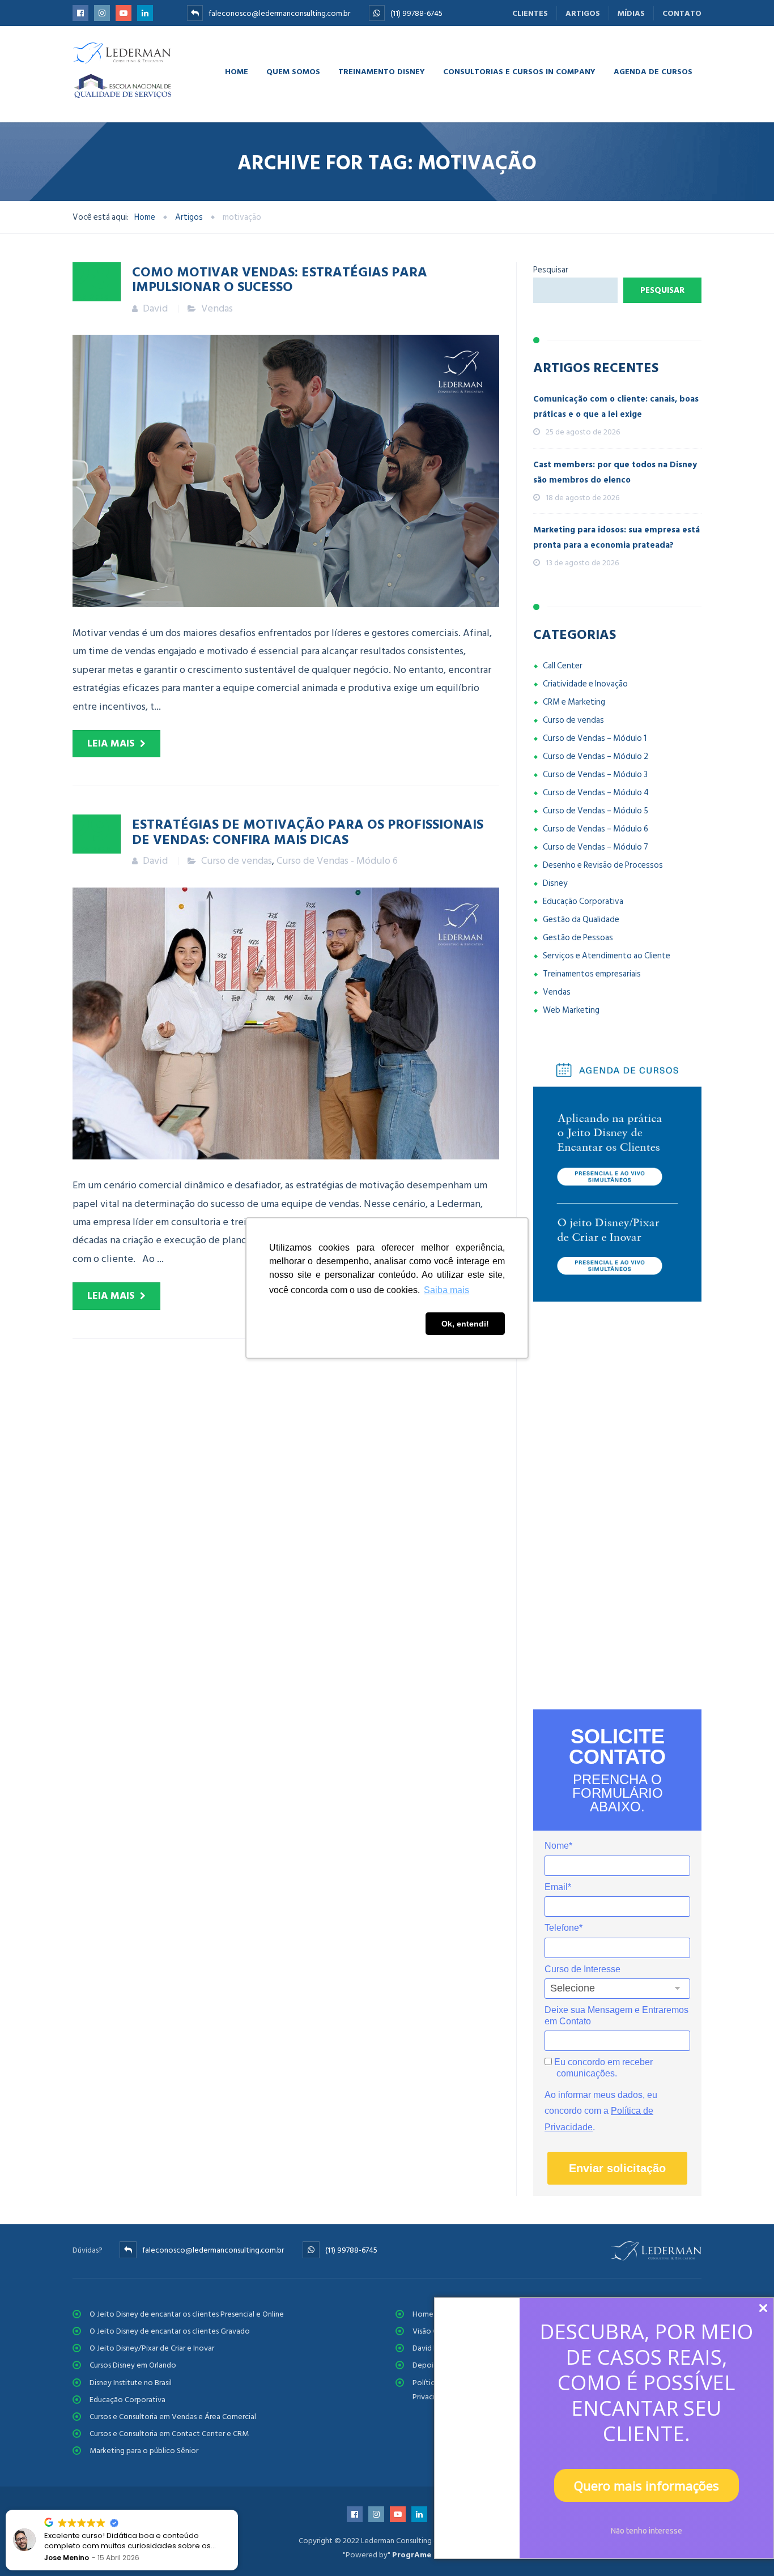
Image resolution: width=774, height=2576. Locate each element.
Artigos (583, 13)
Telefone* (564, 1928)
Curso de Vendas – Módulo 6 (596, 829)
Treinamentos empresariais (592, 974)
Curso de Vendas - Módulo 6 (337, 861)
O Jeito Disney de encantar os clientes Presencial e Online (187, 2314)
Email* (558, 1887)
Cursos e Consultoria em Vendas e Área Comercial (173, 2417)
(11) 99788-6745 (416, 13)
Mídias (631, 13)
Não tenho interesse (647, 2531)
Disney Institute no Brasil (131, 2383)
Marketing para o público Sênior (144, 2451)
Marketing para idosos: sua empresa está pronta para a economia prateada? (616, 538)
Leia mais (111, 743)
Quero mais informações (647, 2485)
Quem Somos (293, 71)
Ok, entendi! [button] (465, 1324)
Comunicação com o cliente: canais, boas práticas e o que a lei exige (616, 407)
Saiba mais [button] (446, 1290)
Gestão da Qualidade (581, 920)
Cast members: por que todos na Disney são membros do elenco (615, 472)
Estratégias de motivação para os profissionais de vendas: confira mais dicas (308, 831)
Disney (555, 883)
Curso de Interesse (582, 1969)
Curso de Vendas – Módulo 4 (596, 793)
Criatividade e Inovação (585, 684)
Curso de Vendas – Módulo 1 (595, 738)
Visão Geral (432, 2331)
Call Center (563, 666)
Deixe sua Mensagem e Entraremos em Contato (616, 2016)
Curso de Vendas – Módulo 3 (595, 775)
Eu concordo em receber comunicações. (602, 2068)
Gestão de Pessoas (578, 938)
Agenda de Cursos (653, 71)
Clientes (530, 13)
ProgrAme (412, 2555)
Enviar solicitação (617, 2168)
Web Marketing (571, 1010)
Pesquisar (551, 270)
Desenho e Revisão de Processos (603, 865)
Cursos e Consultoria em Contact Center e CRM (169, 2434)
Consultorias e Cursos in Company (519, 71)
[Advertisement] (617, 1505)
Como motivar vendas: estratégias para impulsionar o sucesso (280, 279)
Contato (682, 13)
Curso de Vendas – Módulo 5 (596, 811)
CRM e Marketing (574, 702)
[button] (237, 2510)
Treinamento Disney (382, 71)
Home (237, 71)
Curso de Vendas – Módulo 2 (596, 756)
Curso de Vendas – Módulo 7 (596, 847)
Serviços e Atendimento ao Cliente (607, 956)
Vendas (217, 308)
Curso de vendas (237, 861)
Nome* (558, 1846)
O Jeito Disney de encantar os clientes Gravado (170, 2331)
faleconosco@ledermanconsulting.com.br (279, 13)
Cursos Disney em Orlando (133, 2365)
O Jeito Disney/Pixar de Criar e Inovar (152, 2348)
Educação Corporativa (583, 901)
